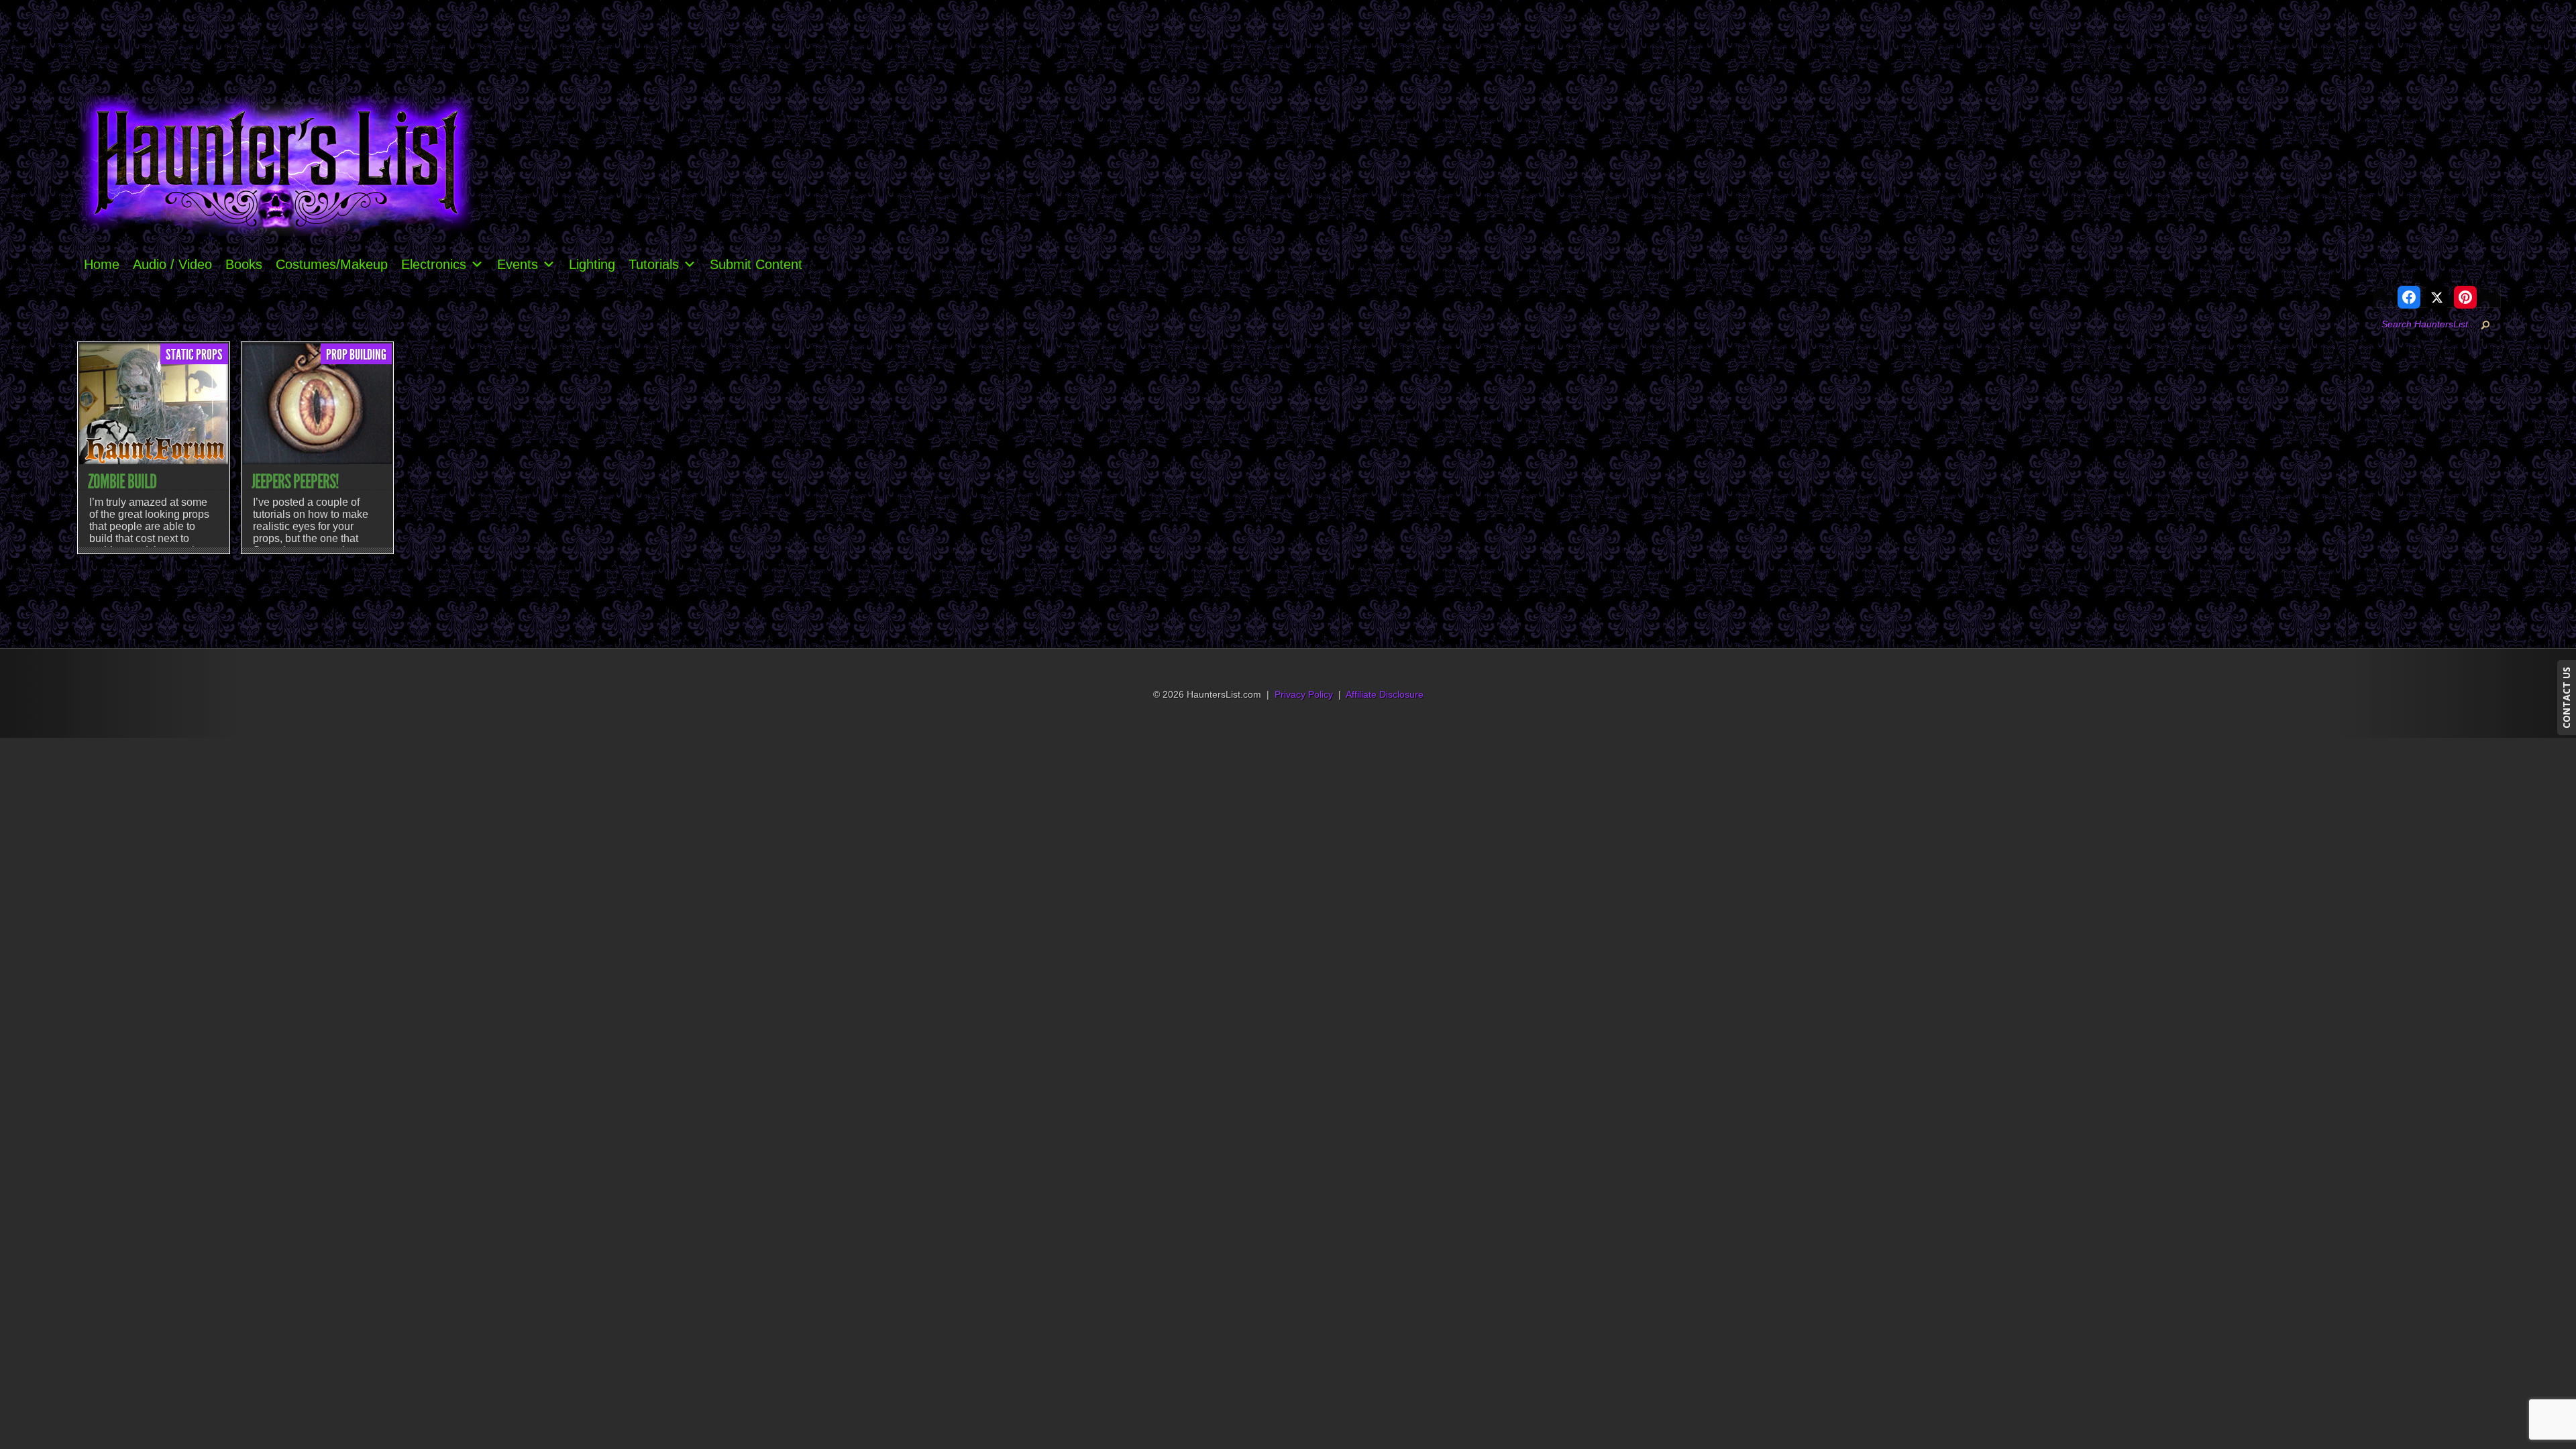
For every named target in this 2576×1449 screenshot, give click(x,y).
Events (518, 264)
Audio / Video (172, 264)
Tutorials (654, 264)
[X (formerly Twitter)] (2437, 297)
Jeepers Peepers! (295, 482)
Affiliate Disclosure (1385, 695)
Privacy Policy (1304, 695)
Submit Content (756, 264)
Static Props (194, 355)
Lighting (592, 264)
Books (244, 264)
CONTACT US (2566, 698)
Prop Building (356, 355)
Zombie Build (122, 482)
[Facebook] (2409, 297)
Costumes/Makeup (332, 264)
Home (102, 264)
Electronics (434, 264)
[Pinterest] (2465, 297)
